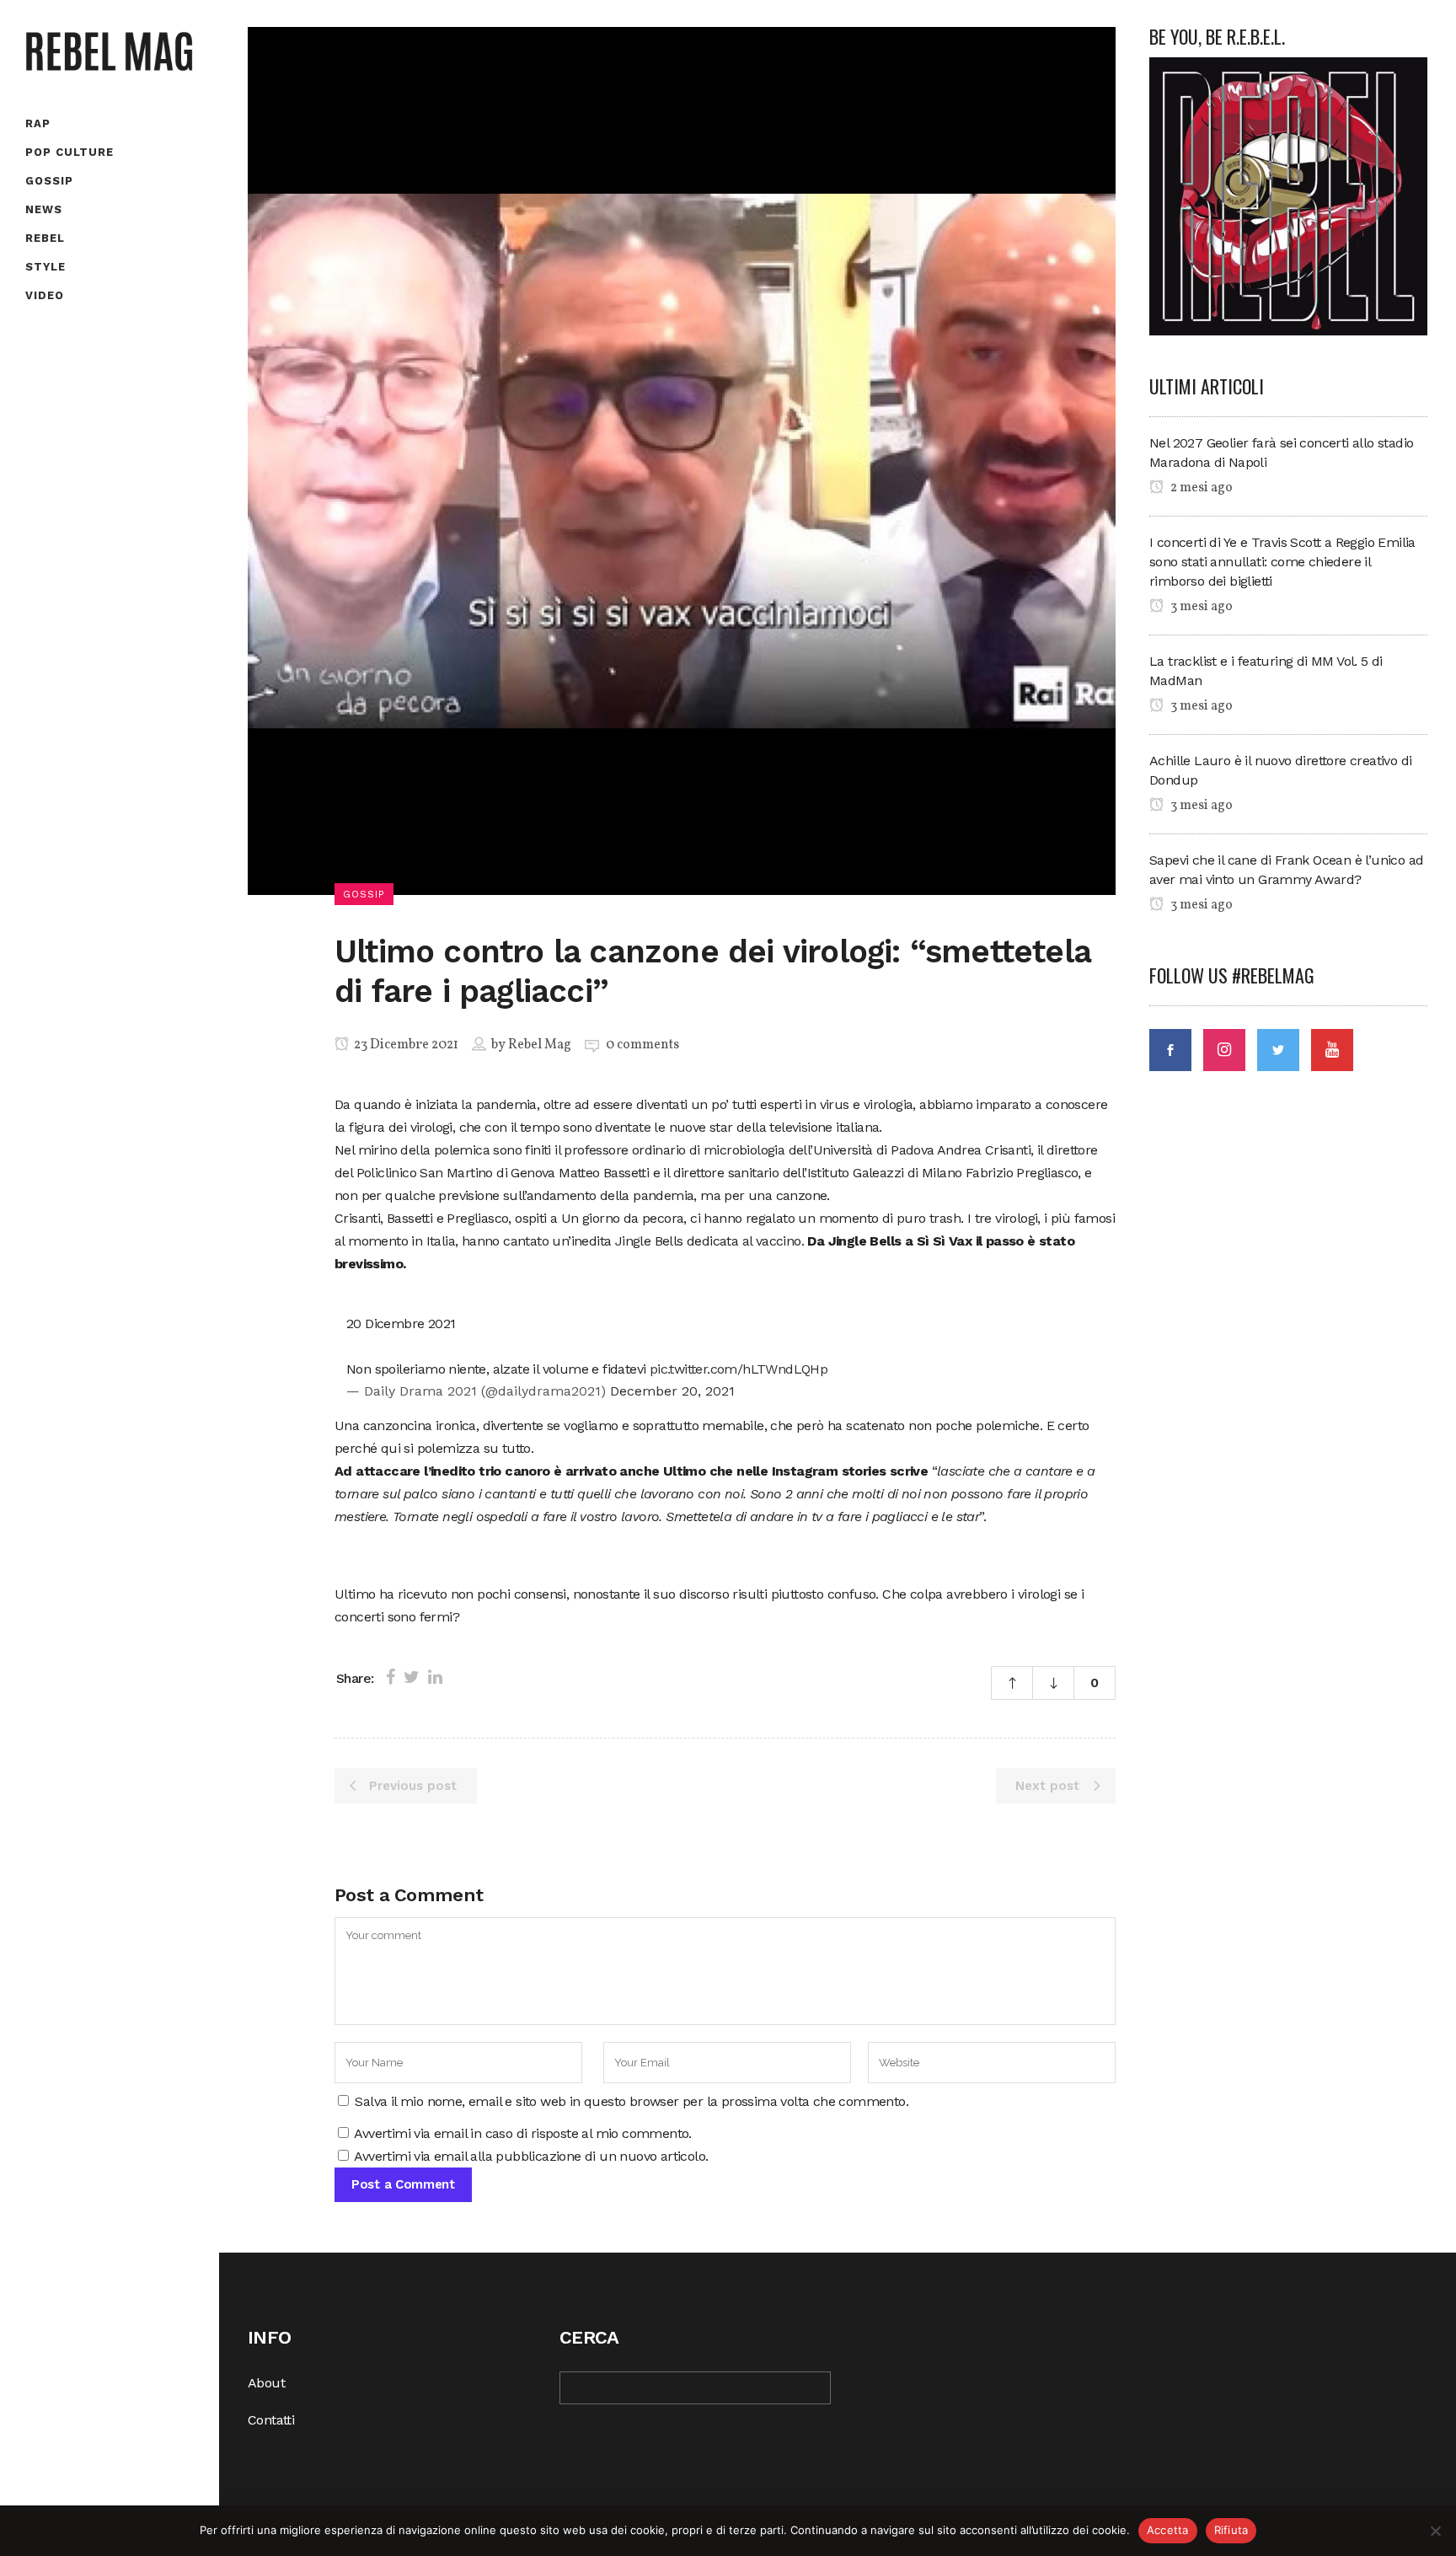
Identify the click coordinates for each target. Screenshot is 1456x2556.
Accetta (1168, 2530)
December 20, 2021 (672, 1391)
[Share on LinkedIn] (435, 1677)
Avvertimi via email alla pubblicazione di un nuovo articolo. (531, 2156)
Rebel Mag (540, 1045)
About (266, 2383)
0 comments (642, 1045)
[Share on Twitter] (412, 1677)
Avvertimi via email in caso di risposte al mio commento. (522, 2133)
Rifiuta (1231, 2530)
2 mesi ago (1200, 488)
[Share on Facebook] (391, 1677)
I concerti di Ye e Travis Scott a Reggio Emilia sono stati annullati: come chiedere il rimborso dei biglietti (1282, 562)
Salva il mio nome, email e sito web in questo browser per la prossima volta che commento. (632, 2101)
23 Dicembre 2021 (405, 1045)
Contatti (271, 2420)
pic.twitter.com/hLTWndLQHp (739, 1369)
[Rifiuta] (1435, 2531)
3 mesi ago (1200, 607)
